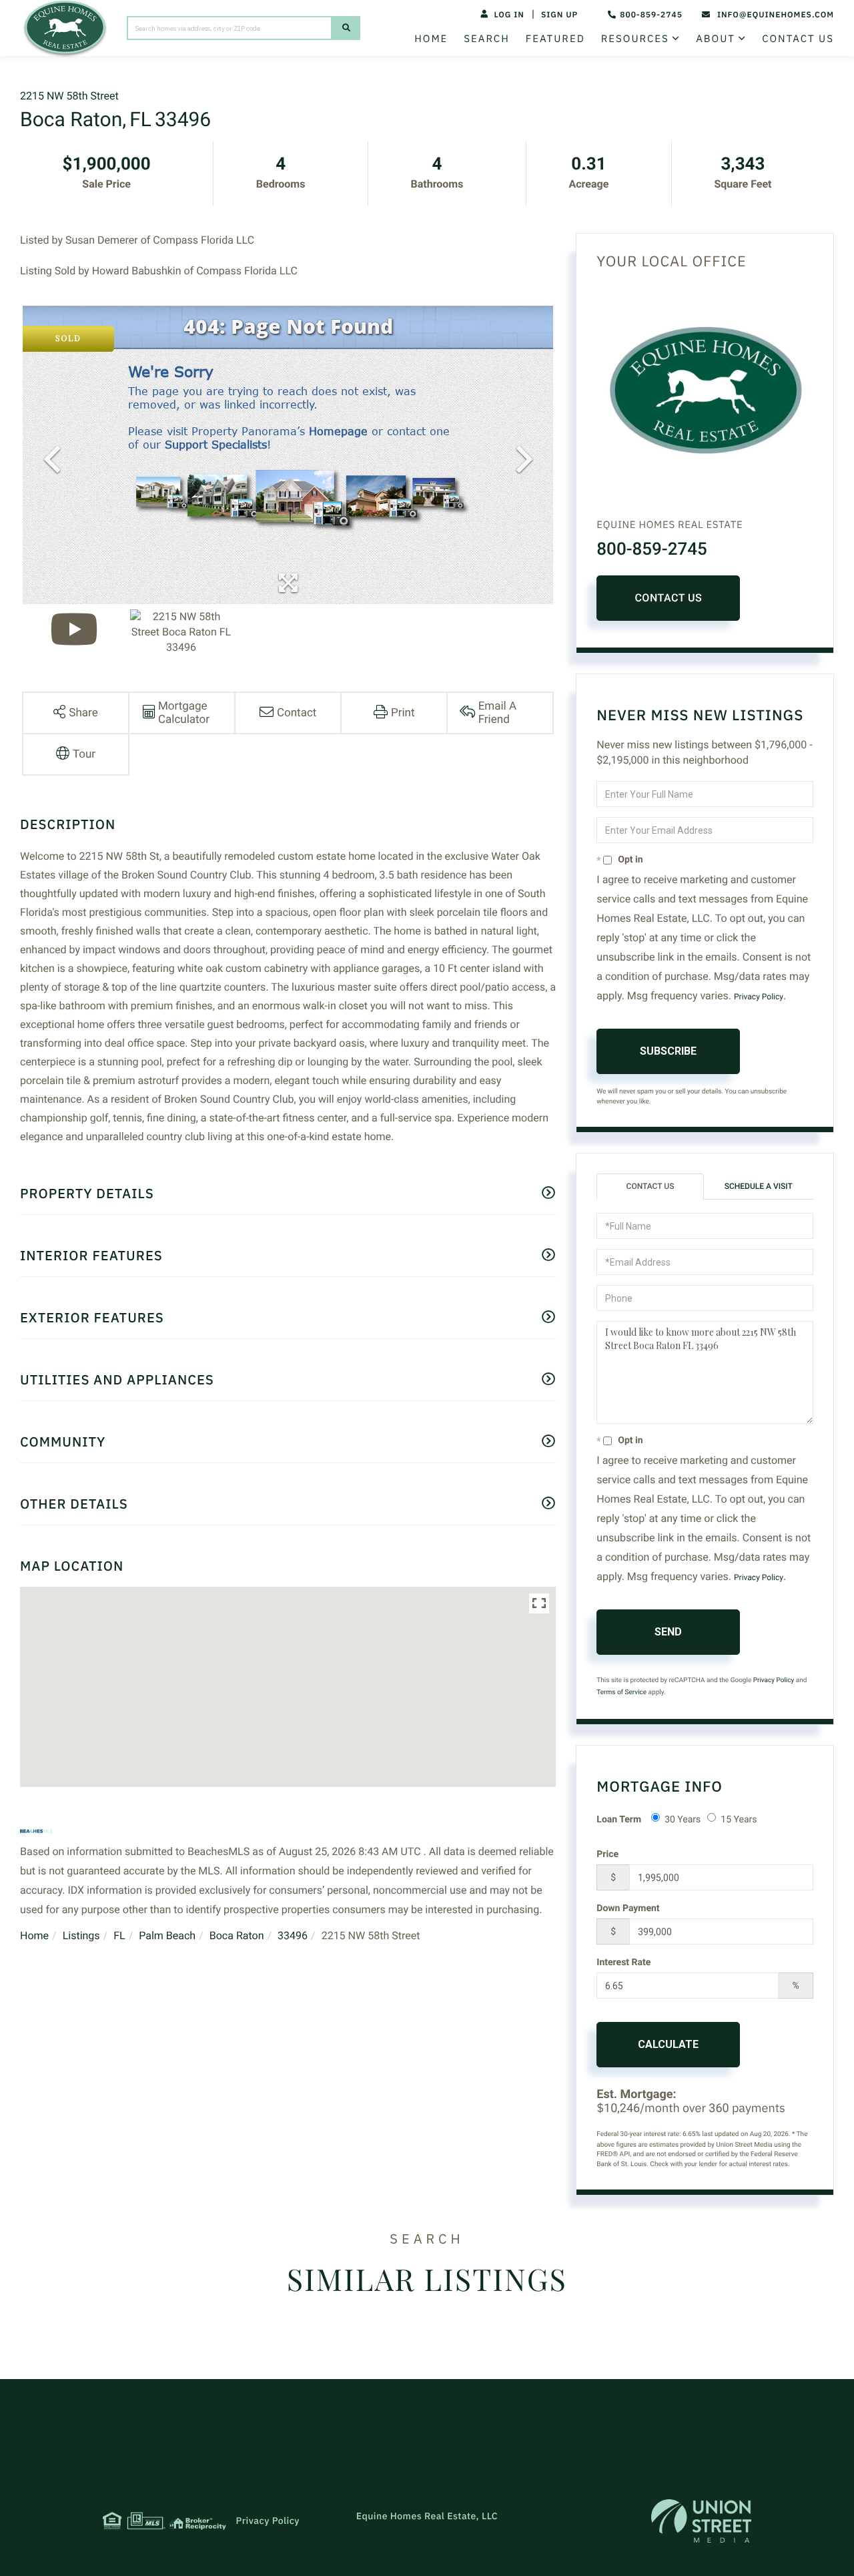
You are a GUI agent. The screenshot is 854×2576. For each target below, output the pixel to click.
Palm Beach (167, 1936)
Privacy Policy (759, 997)
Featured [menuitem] (555, 39)
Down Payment (628, 1908)
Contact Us (668, 598)
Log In (509, 15)
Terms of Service (621, 1693)
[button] (346, 28)
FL (119, 1936)
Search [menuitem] (486, 39)
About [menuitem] (716, 39)
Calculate (668, 2044)
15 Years (739, 1820)
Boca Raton (237, 1936)
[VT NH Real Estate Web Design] (701, 2521)
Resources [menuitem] (635, 39)
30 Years (683, 1820)
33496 (293, 1936)
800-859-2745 (651, 15)
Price (607, 1854)
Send (668, 1632)
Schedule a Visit (759, 1186)
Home (34, 1936)
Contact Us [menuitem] (798, 39)
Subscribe (668, 1051)
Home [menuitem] (431, 39)
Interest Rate (623, 1963)
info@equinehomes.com (776, 15)
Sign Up (559, 15)
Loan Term (619, 1820)
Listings (81, 1936)
